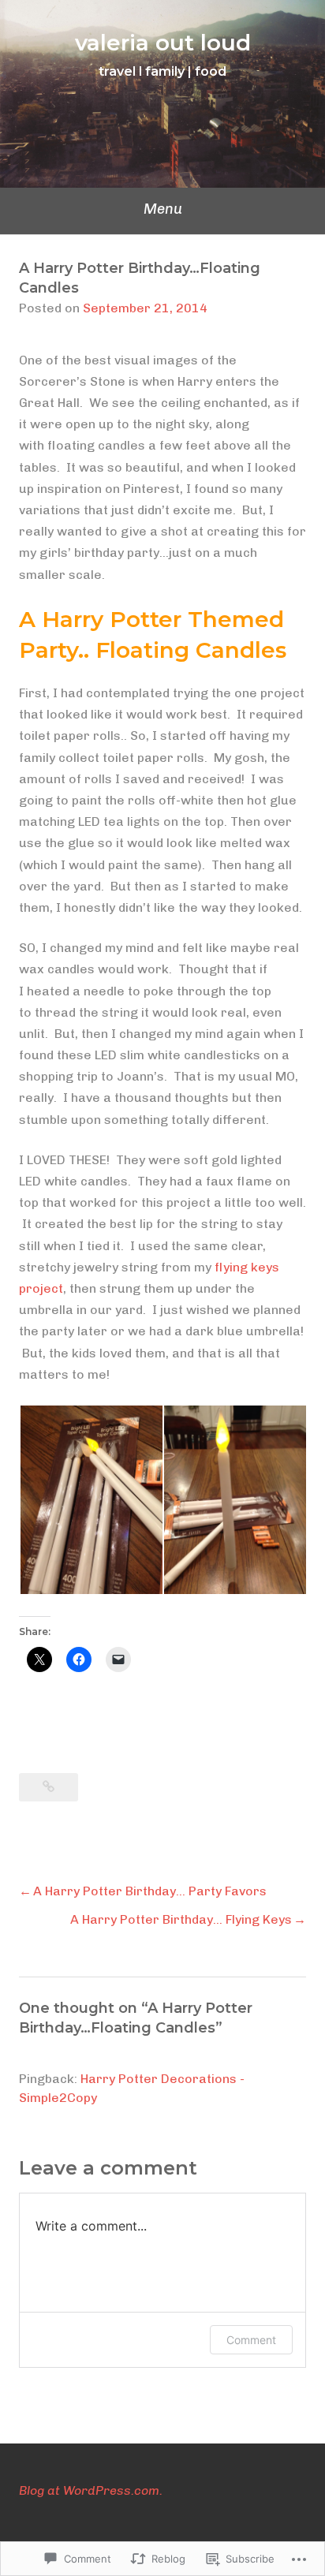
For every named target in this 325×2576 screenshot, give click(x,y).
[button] (91, 1500)
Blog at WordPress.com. (91, 2490)
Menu (163, 209)
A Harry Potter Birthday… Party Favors (150, 1891)
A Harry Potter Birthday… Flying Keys (181, 1919)
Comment (251, 2340)
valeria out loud (163, 43)
